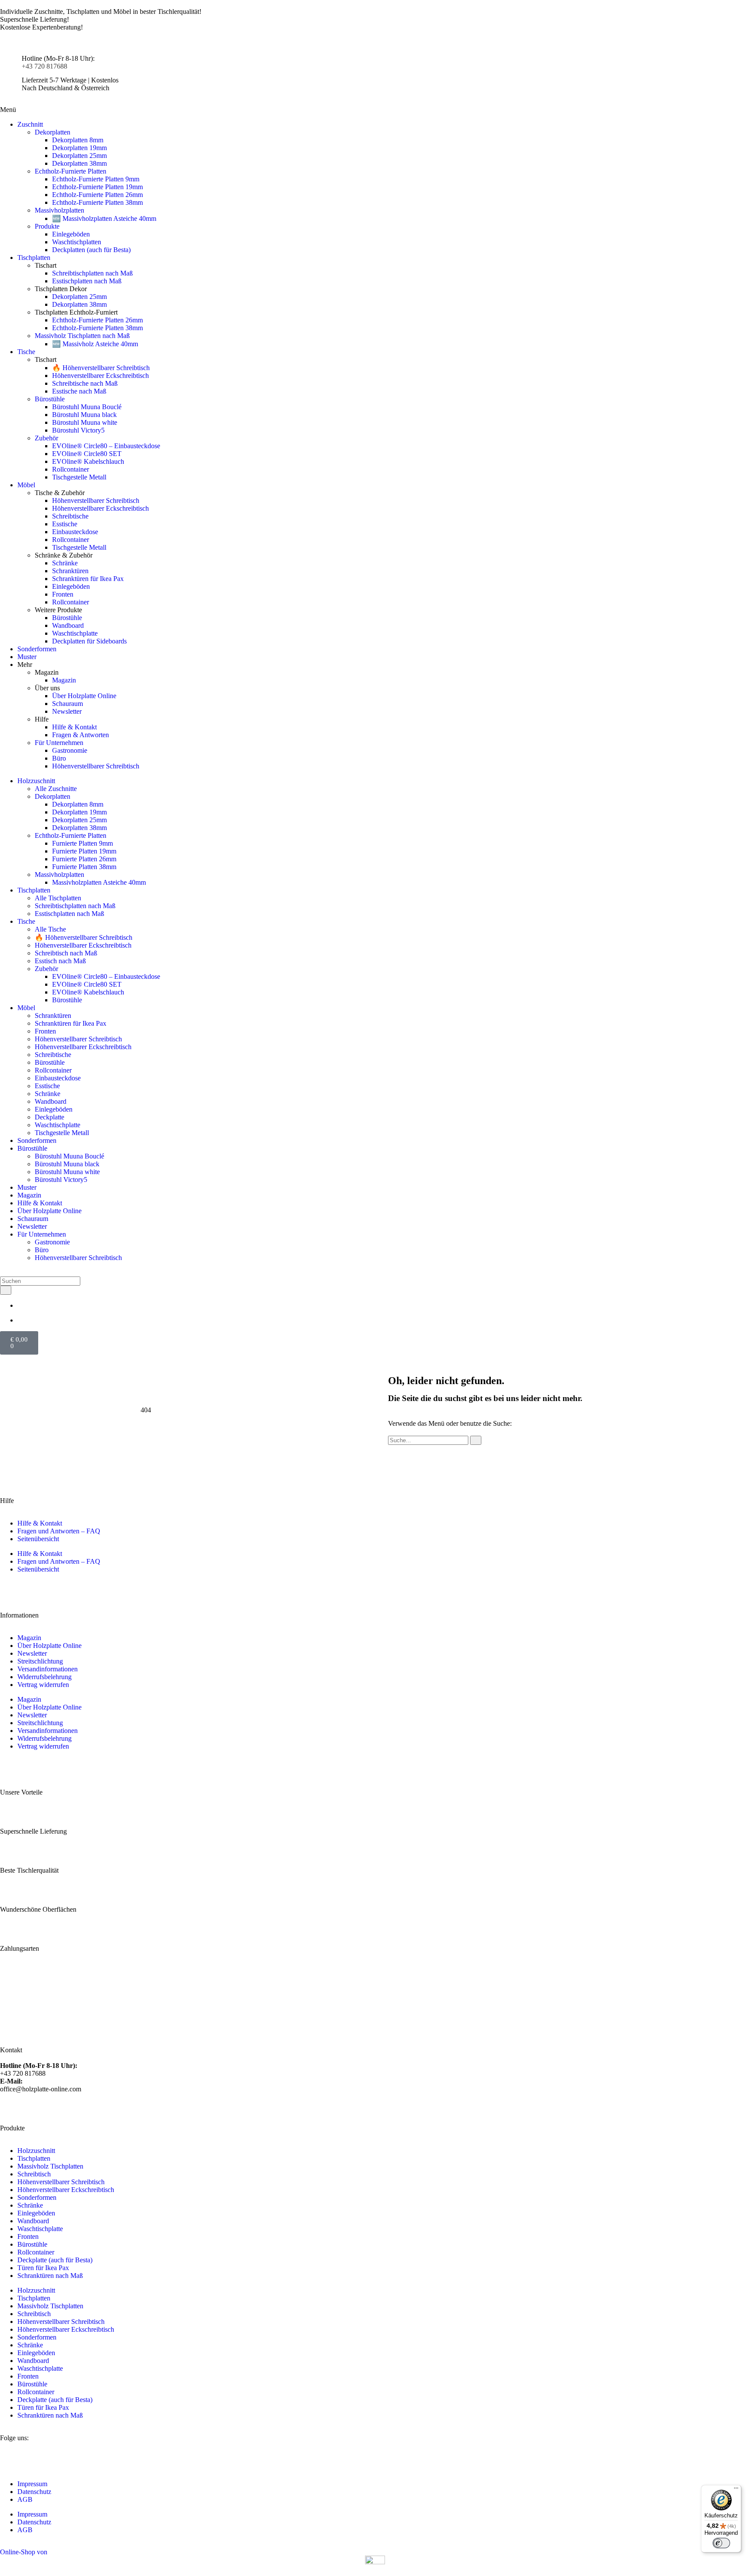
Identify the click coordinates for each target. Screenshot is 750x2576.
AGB (25, 2499)
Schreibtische (70, 516)
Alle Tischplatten (58, 898)
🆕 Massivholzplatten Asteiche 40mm (104, 218)
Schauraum (67, 704)
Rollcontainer (71, 469)
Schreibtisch (34, 2174)
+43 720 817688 (44, 66)
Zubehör (46, 438)
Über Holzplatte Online (84, 696)
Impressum (32, 2484)
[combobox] (40, 1281)
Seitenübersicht (38, 1539)
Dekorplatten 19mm (79, 148)
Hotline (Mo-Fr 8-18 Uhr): (58, 58)
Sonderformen (37, 649)
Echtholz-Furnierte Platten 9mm (96, 179)
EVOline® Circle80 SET (87, 454)
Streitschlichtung (40, 1661)
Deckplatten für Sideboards (89, 641)
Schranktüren (70, 571)
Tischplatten (34, 258)
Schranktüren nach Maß (50, 2276)
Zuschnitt (30, 124)
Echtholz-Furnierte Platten (71, 171)
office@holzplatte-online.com (41, 2085)
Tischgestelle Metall (79, 477)
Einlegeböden (71, 234)
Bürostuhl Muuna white (85, 422)
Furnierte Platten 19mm (84, 851)
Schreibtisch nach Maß (66, 953)
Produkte (47, 226)
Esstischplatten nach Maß (87, 281)
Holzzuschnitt (36, 781)
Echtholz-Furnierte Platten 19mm (97, 187)
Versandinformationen (48, 1669)
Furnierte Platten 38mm (84, 867)
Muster (27, 657)
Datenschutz (34, 2492)
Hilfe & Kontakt (74, 727)
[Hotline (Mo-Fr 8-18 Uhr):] (11, 66)
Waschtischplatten (77, 242)
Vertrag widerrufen (43, 1685)
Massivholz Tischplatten (50, 2166)
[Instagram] (11, 2453)
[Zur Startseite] (375, 43)
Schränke (65, 563)
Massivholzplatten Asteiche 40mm (99, 882)
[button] (8, 110)
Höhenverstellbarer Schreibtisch (96, 500)
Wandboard (68, 625)
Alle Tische (50, 929)
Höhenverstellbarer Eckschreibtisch (100, 376)
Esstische (65, 524)
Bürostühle (50, 399)
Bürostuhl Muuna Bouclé (87, 407)
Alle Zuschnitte (56, 789)
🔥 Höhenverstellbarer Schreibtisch (101, 368)
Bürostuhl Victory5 (78, 430)
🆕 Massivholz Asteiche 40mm (95, 344)
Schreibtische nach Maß (85, 383)
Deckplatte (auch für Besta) (55, 2260)
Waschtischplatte (75, 633)
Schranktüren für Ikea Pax (88, 579)
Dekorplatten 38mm (79, 163)
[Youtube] (58, 2453)
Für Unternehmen (59, 743)
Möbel (26, 485)
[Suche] (6, 1290)
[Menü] (736, 2490)
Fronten (63, 594)
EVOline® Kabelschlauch (88, 461)
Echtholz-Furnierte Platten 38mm (97, 202)
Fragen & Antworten (81, 735)
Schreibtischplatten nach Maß (92, 273)
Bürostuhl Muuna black (84, 415)
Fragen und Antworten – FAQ (59, 1531)
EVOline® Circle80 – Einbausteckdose (106, 446)
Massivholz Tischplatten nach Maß (82, 336)
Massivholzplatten (59, 210)
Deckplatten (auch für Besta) (91, 250)
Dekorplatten (53, 132)
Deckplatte (49, 1117)
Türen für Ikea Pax (43, 2268)
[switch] (721, 2543)
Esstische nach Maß (79, 391)
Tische (26, 352)
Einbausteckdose (75, 532)
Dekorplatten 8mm (78, 140)
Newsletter (67, 711)
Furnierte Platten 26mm (84, 859)
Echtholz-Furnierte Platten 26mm (97, 195)
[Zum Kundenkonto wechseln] (20, 1320)
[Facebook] (34, 2453)
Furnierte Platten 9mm (82, 843)
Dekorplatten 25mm (79, 156)
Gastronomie (70, 750)
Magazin (64, 680)
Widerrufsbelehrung (44, 1677)
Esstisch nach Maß (60, 961)
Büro (59, 758)
